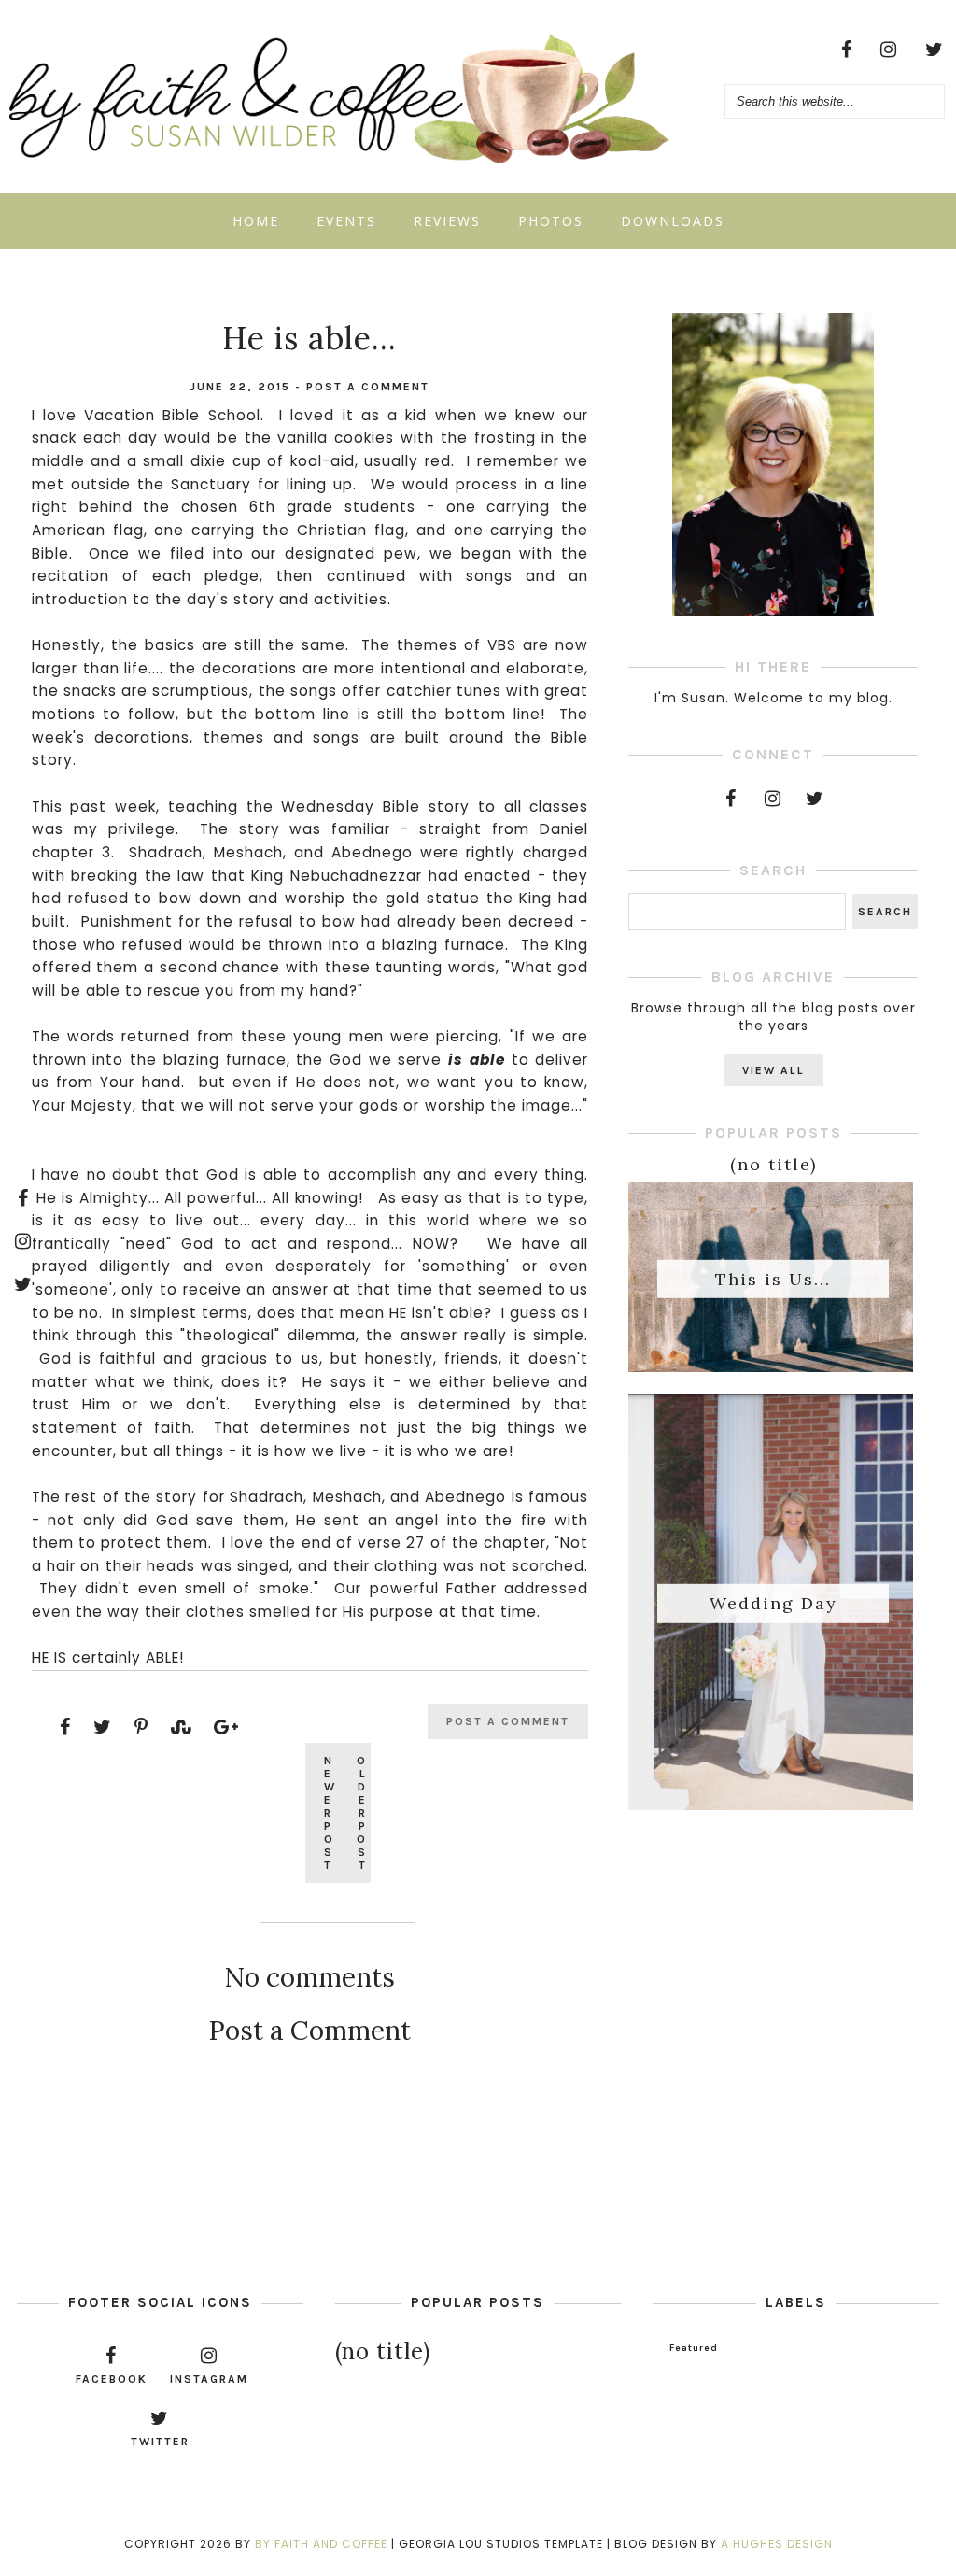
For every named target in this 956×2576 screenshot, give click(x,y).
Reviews (447, 221)
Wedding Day (773, 1603)
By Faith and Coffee (321, 2544)
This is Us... (773, 1278)
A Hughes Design (777, 2544)
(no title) (773, 1164)
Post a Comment (368, 387)
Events (346, 221)
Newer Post (330, 1813)
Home (256, 221)
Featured (694, 2348)
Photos (551, 221)
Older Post (362, 1813)
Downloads (673, 221)
